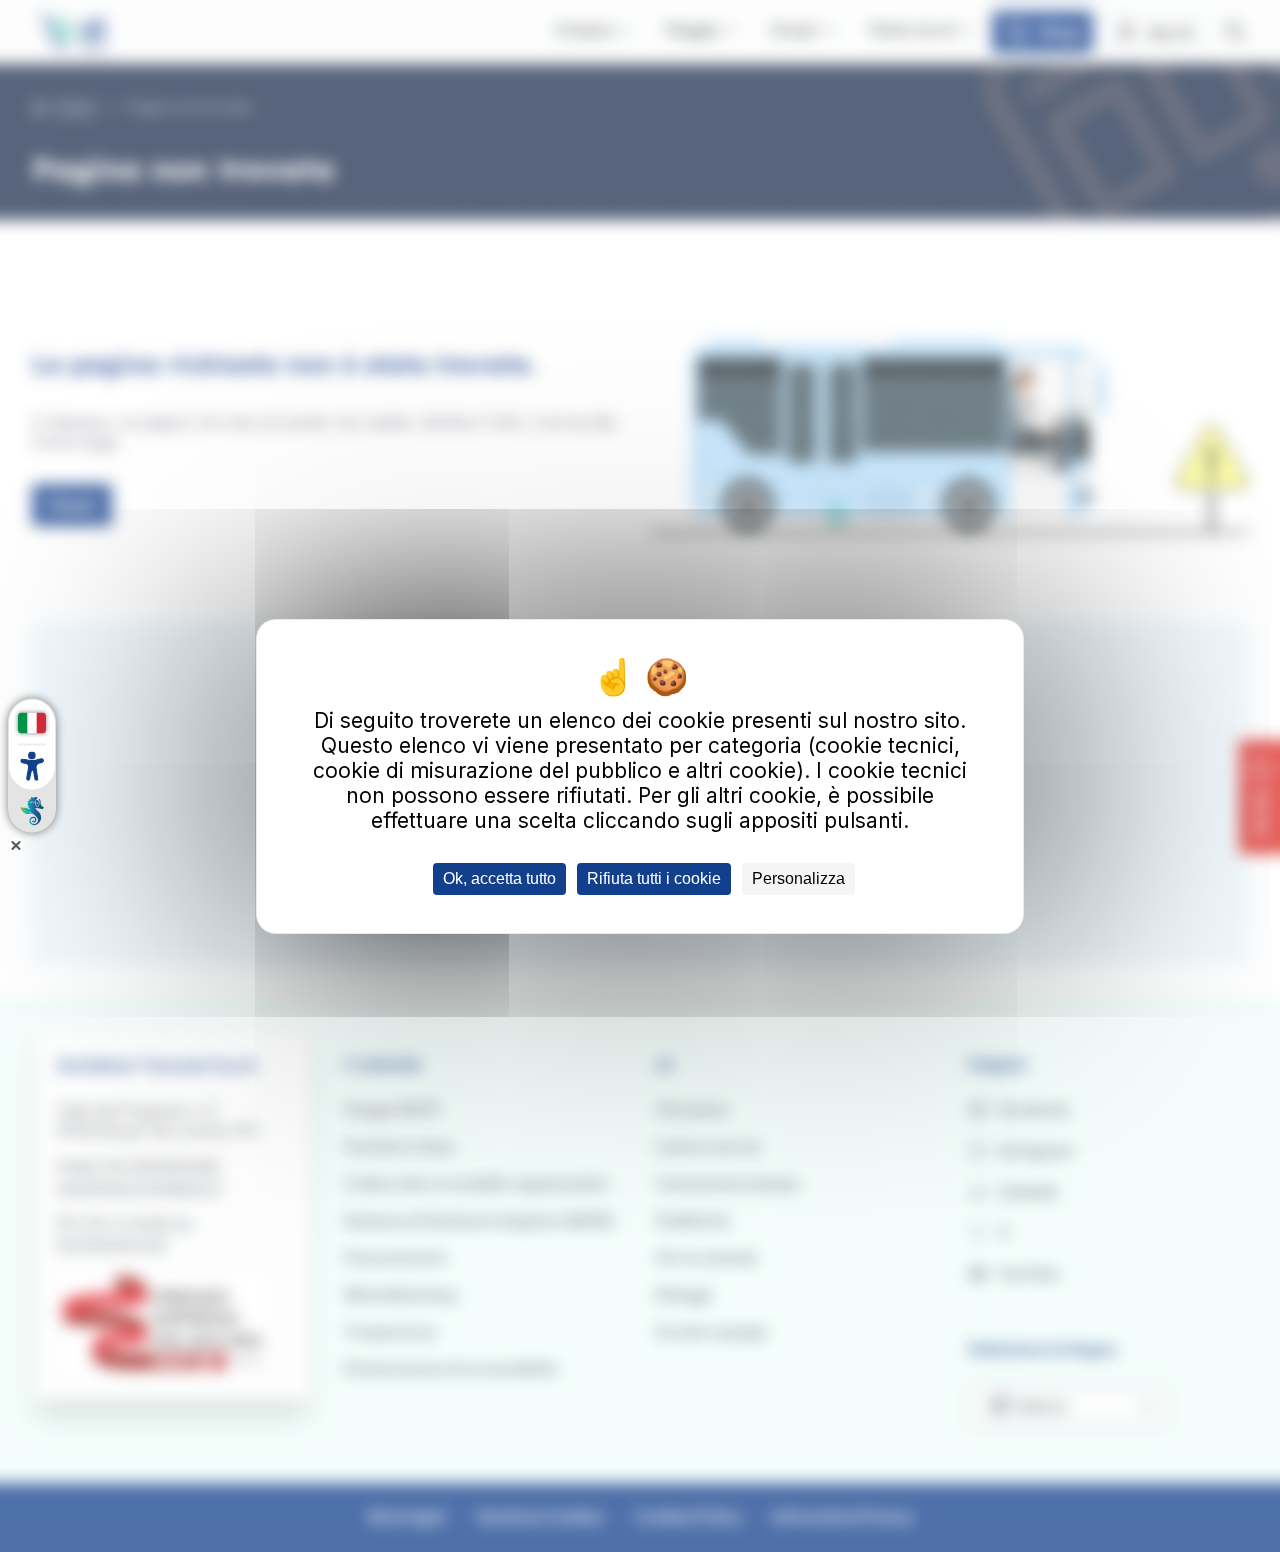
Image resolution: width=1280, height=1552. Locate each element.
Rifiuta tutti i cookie (654, 878)
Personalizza (798, 878)
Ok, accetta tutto (499, 878)
